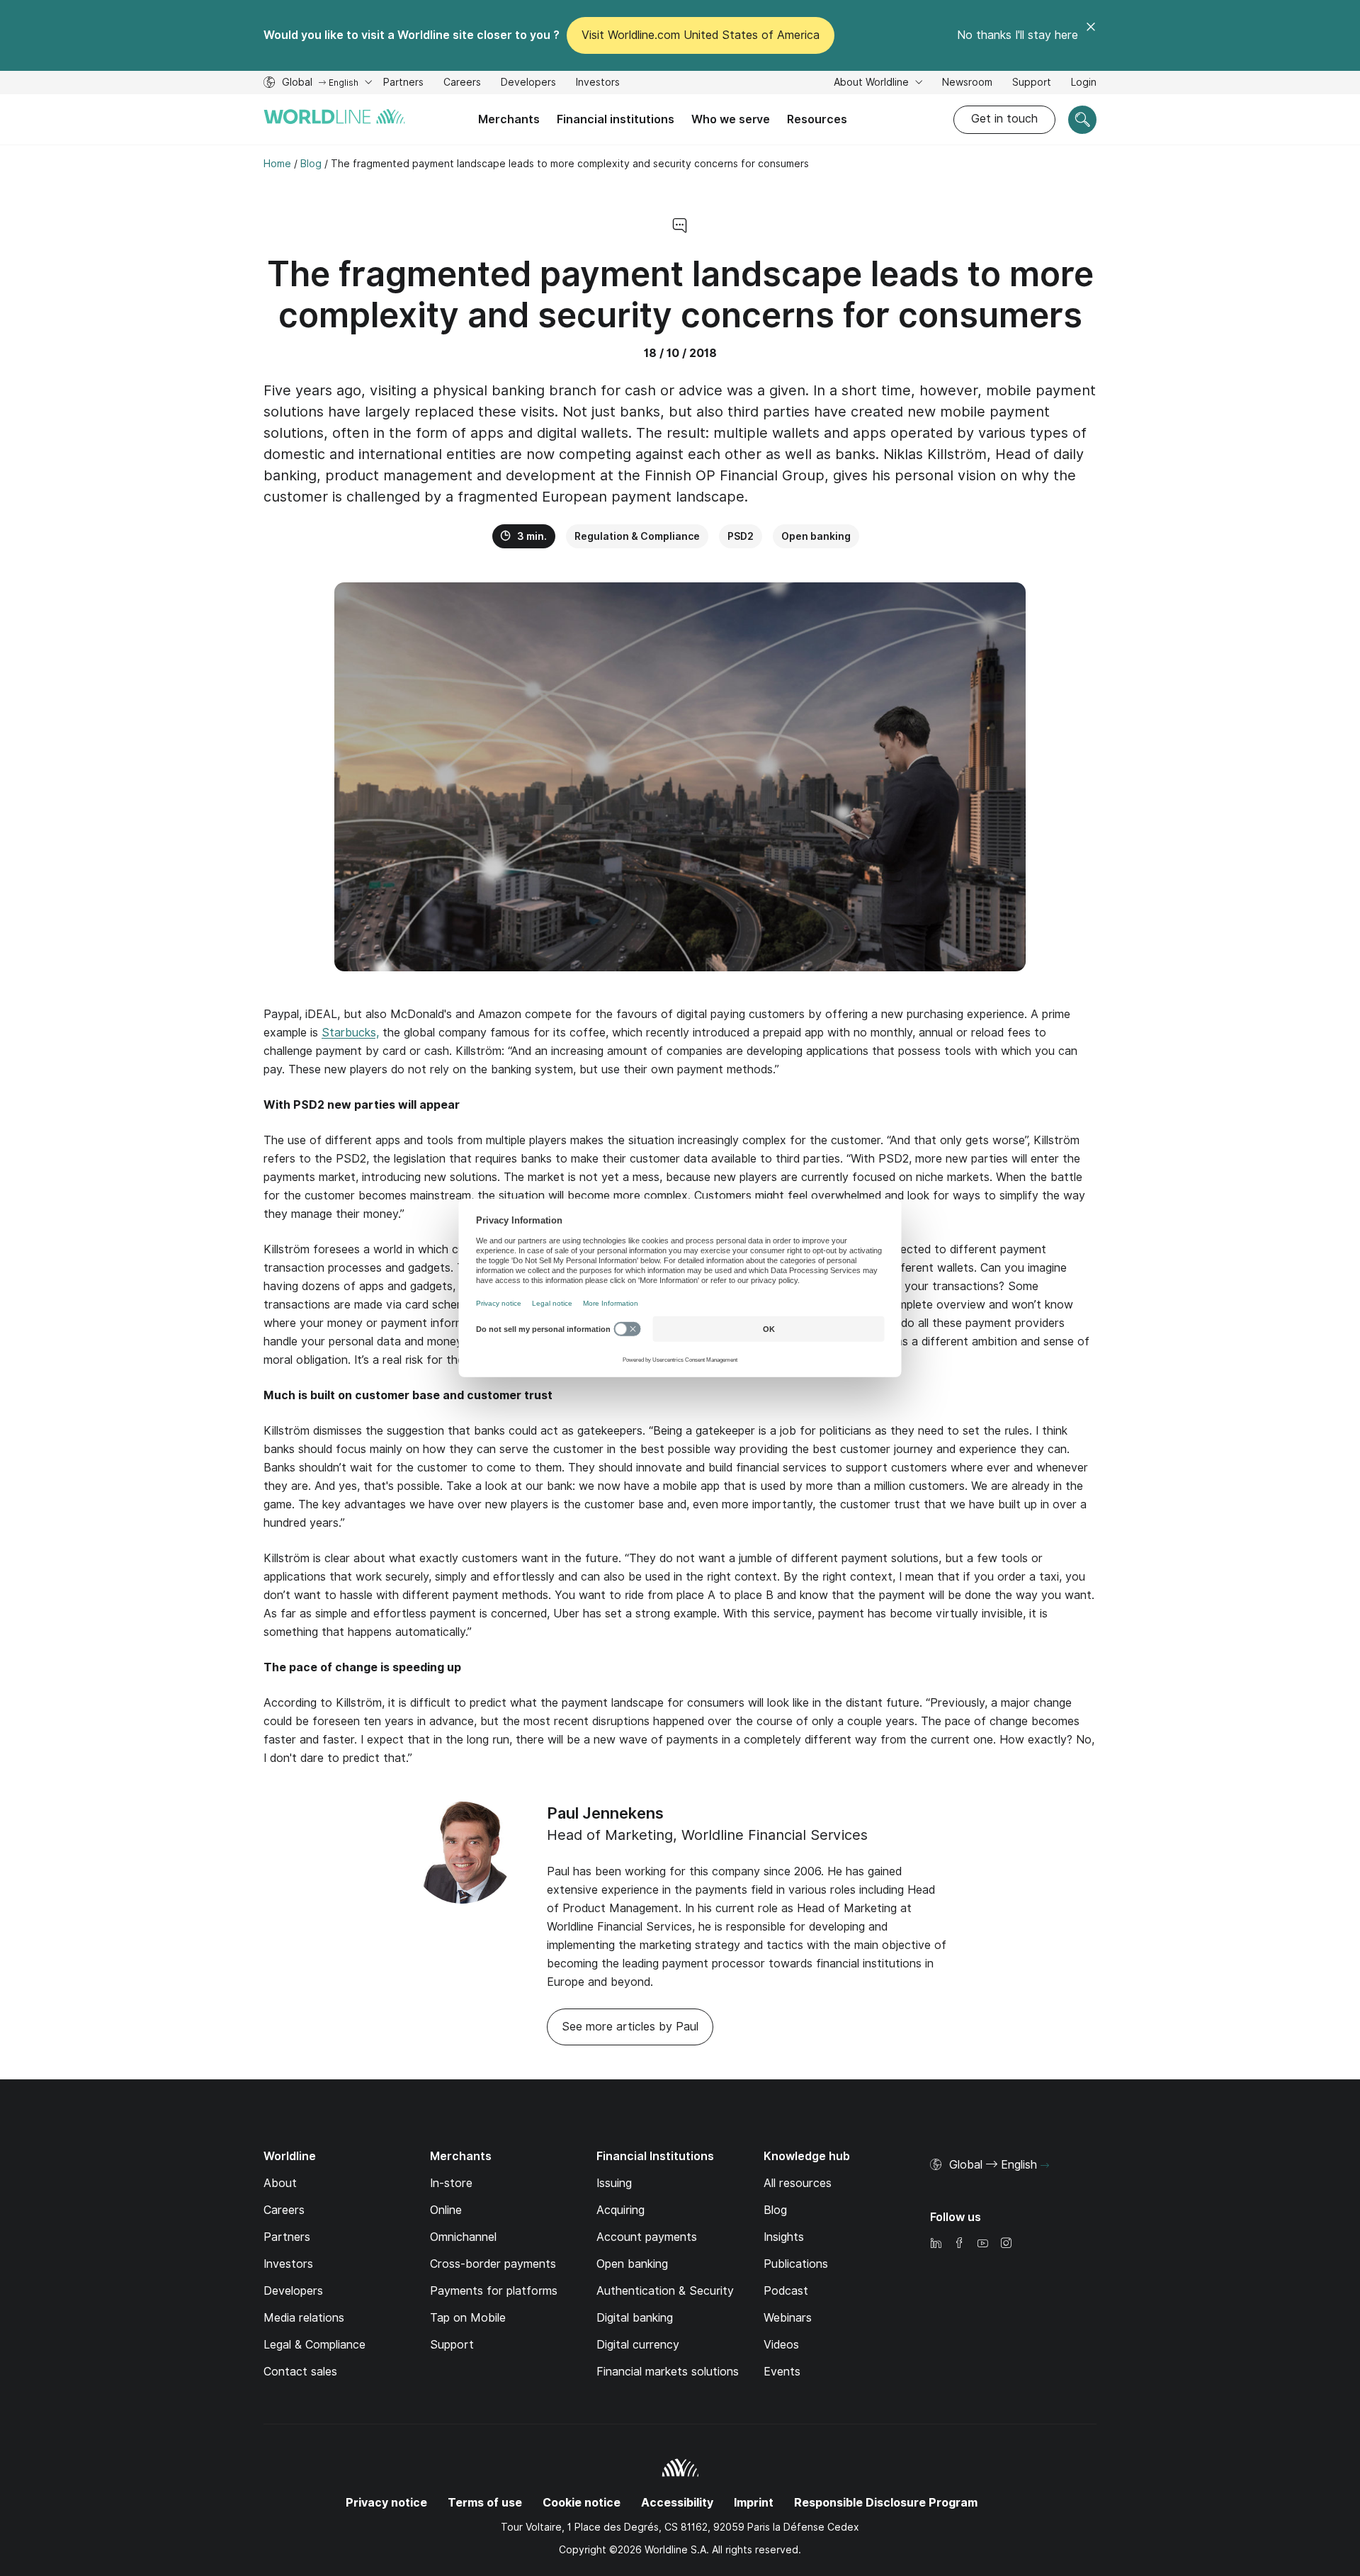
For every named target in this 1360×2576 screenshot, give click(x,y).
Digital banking (635, 2318)
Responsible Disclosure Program (886, 2503)
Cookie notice (582, 2503)
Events (782, 2372)
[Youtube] (982, 2244)
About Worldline (873, 82)
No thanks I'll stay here (1018, 35)
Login (1084, 82)
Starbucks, (350, 1033)
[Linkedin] (936, 2244)
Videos (781, 2345)
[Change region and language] (1045, 2166)
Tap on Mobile (468, 2318)
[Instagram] (1006, 2244)
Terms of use (485, 2503)
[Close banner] (1091, 35)
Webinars (788, 2318)
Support (1032, 84)
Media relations (304, 2318)
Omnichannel (463, 2237)
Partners (403, 82)
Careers (462, 84)
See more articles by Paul (630, 2027)
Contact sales (300, 2372)
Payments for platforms (494, 2291)
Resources (817, 119)
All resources (798, 2183)
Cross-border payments (493, 2264)
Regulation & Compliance (637, 536)
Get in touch (1004, 119)
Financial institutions (616, 119)
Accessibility (677, 2503)
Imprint (754, 2503)
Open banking (816, 536)
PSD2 (741, 536)
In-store (451, 2183)
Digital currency (638, 2345)
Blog (775, 2210)
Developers (528, 84)
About (280, 2183)
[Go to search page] (1082, 120)
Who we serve (731, 119)
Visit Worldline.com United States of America (701, 35)
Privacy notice (386, 2503)
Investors (598, 84)
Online (446, 2210)
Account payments (647, 2237)
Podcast (786, 2291)
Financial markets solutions (668, 2372)
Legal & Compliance (314, 2345)
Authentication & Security (665, 2291)
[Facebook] (959, 2244)
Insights (784, 2237)
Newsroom (967, 82)
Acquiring (620, 2210)
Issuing (614, 2183)
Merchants (509, 119)
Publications (796, 2264)
